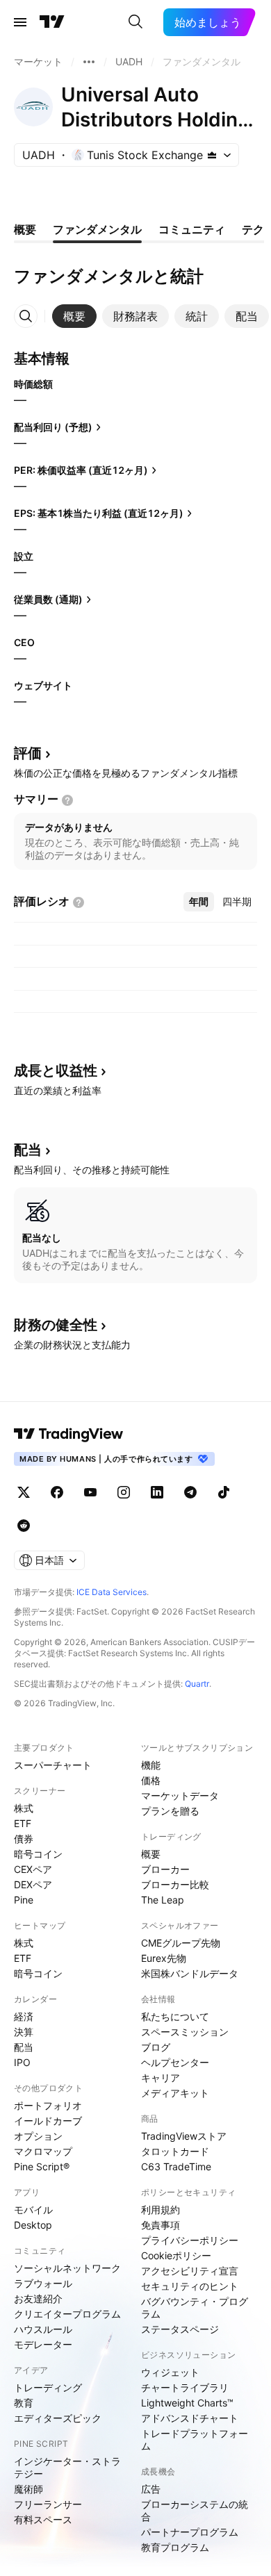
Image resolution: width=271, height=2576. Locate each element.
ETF (23, 1823)
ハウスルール (43, 2329)
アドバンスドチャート (190, 2418)
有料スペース (43, 2519)
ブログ (156, 2047)
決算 (24, 2032)
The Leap (163, 1900)
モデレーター (43, 2344)
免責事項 (161, 2225)
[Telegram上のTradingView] (190, 1492)
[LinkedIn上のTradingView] (157, 1492)
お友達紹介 (38, 2298)
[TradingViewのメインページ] (52, 22)
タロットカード (175, 2151)
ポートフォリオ (48, 2105)
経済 (24, 2016)
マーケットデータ (180, 1795)
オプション (38, 2136)
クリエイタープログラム (67, 2314)
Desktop (33, 2225)
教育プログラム (175, 2547)
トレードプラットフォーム (195, 2439)
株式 (24, 1808)
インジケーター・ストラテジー (67, 2467)
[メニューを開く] (20, 22)
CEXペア (33, 1869)
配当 (24, 2047)
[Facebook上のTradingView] (57, 1492)
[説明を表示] (67, 800)
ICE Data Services (112, 1592)
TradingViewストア (184, 2136)
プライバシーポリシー (190, 2240)
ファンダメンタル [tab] (97, 229)
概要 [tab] (25, 229)
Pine (24, 1900)
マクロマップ (43, 2151)
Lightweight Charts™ (187, 2403)
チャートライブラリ (185, 2387)
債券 (24, 1839)
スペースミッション (185, 2032)
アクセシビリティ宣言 (190, 2271)
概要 (151, 1854)
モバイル (33, 2210)
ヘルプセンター (175, 2062)
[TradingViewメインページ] (69, 1434)
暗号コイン (38, 1854)
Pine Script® (42, 2166)
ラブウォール (43, 2283)
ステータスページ (180, 2329)
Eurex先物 (164, 1958)
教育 (24, 2403)
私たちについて (175, 2016)
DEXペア (33, 1884)
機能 (151, 1765)
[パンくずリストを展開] (89, 62)
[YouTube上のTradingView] (90, 1492)
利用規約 (161, 2210)
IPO (22, 2062)
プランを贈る (170, 1811)
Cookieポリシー (176, 2255)
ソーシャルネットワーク (67, 2268)
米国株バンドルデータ (190, 1973)
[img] (212, 155)
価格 (151, 1780)
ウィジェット (170, 2372)
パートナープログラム (190, 2532)
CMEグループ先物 (181, 1943)
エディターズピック (58, 2418)
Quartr (197, 1684)
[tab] (74, 316)
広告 (151, 2489)
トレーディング (48, 2387)
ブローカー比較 (175, 1884)
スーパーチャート (53, 1765)
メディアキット (175, 2093)
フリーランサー (48, 2504)
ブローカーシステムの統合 (195, 2510)
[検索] (135, 22)
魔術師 (28, 2489)
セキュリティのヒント (190, 2286)
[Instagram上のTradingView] (124, 1492)
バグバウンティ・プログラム (195, 2307)
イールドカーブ (48, 2121)
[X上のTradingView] (24, 1492)
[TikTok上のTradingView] (224, 1492)
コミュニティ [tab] (192, 229)
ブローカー (165, 1869)
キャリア (161, 2078)
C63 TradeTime (176, 2166)
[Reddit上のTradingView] (24, 1526)
